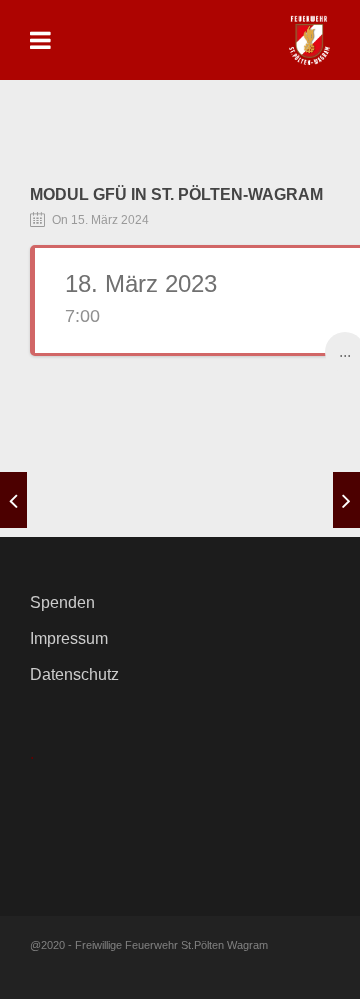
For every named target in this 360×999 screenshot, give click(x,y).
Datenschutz (74, 674)
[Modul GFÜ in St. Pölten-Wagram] (13, 500)
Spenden (62, 602)
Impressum (69, 638)
